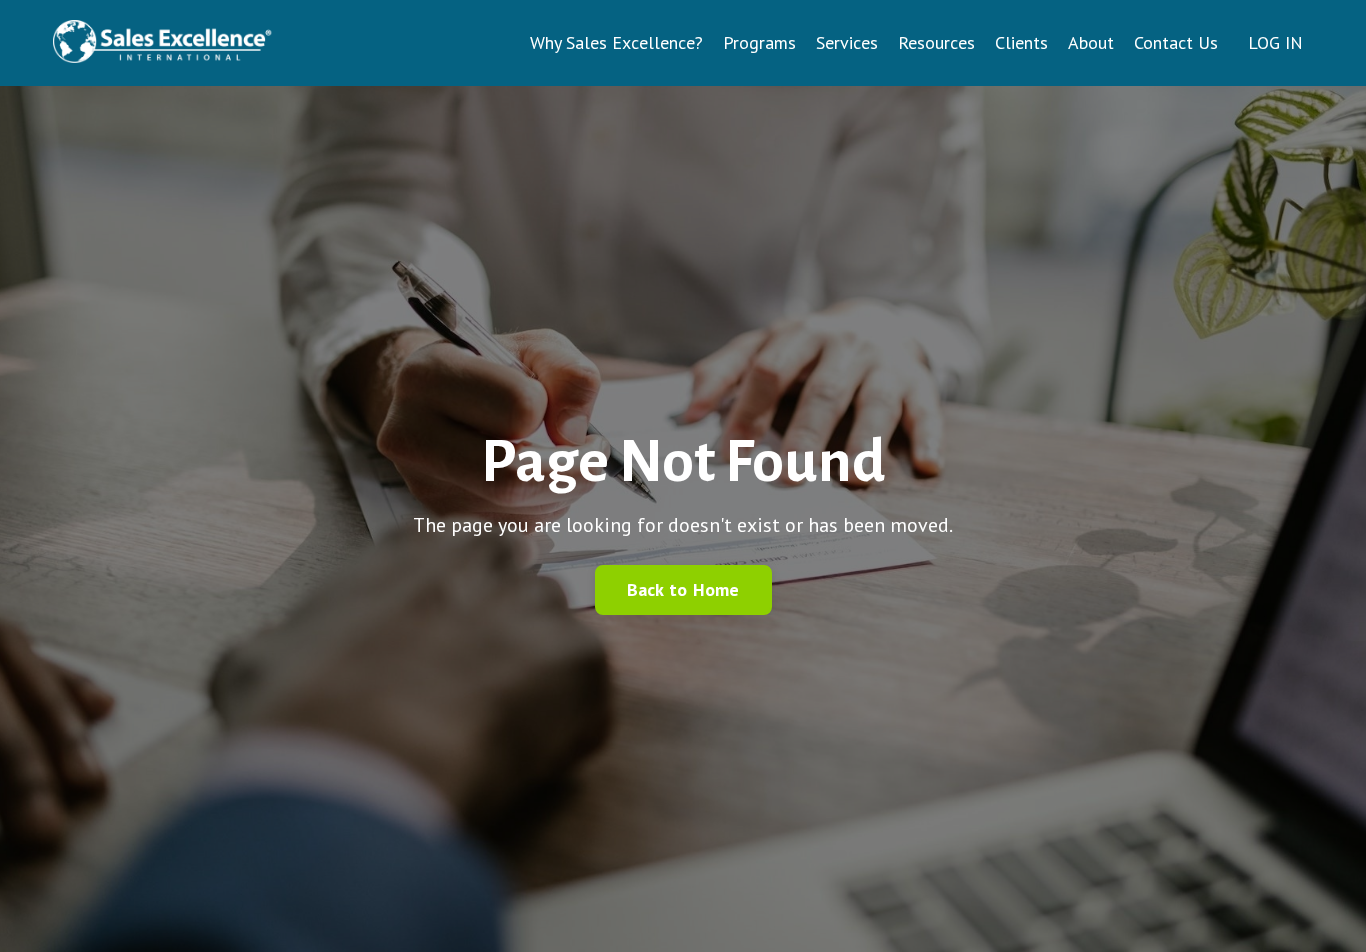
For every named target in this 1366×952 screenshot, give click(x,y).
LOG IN (1275, 42)
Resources (936, 42)
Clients (1021, 42)
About (1091, 42)
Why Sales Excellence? (616, 42)
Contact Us (1176, 42)
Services (847, 42)
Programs (759, 42)
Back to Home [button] (683, 589)
